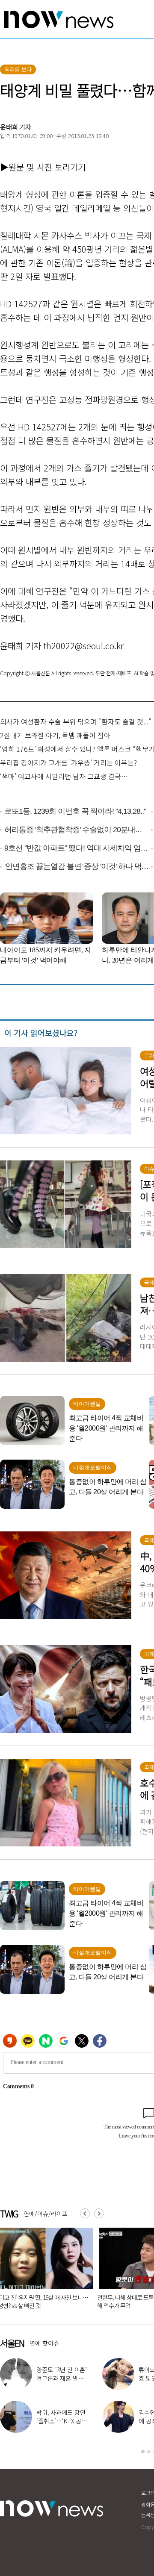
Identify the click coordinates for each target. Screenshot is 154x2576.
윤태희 (9, 127)
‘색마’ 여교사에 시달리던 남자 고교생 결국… (64, 776)
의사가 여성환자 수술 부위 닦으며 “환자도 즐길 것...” (76, 721)
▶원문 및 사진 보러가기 (43, 167)
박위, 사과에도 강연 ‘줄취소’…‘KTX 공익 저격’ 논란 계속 (62, 2421)
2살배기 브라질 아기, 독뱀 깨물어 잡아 (55, 735)
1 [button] (143, 2452)
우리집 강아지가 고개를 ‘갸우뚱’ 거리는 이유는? (68, 762)
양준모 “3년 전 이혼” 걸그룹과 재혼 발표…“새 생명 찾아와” (63, 2378)
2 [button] (149, 2452)
